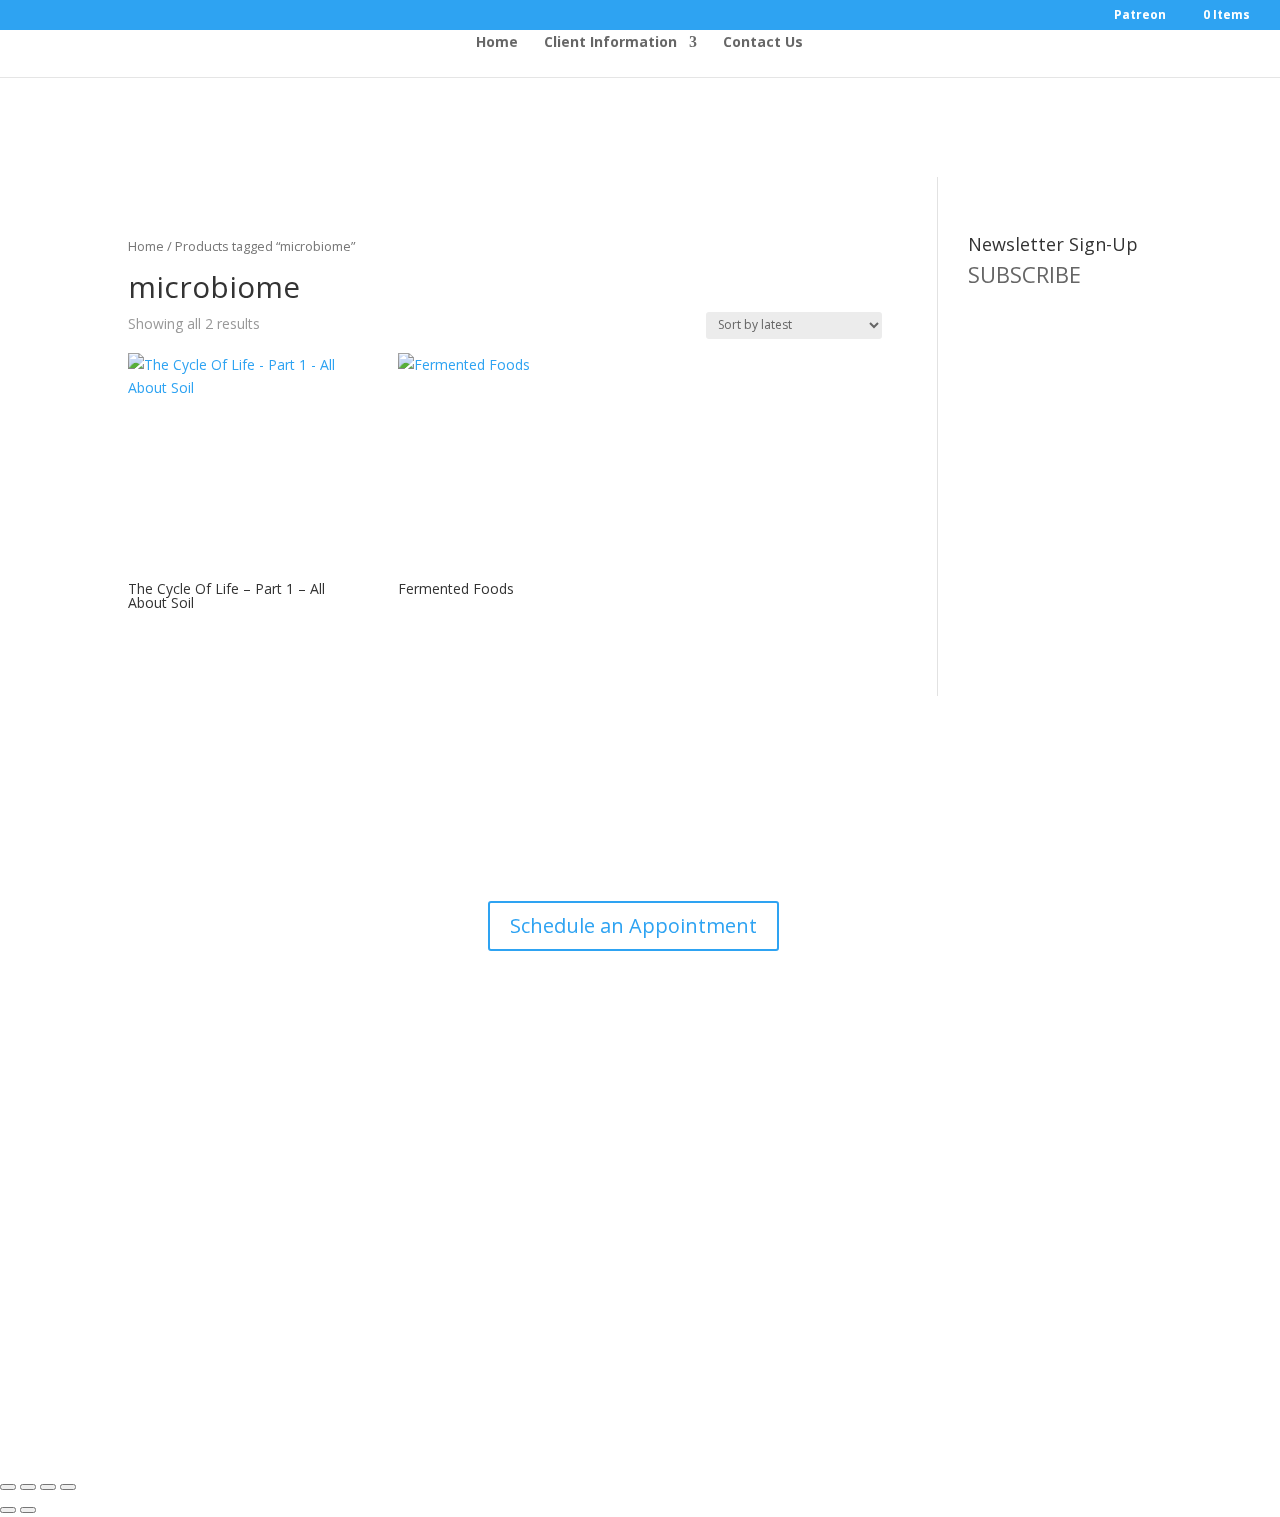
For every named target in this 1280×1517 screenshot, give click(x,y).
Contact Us (763, 43)
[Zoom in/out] (8, 1487)
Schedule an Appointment (633, 925)
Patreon (1140, 16)
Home (497, 43)
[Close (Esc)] (68, 1487)
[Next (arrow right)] (28, 1510)
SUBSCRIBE (1024, 274)
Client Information (610, 43)
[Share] (48, 1487)
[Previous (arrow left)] (8, 1510)
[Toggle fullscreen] (28, 1487)
